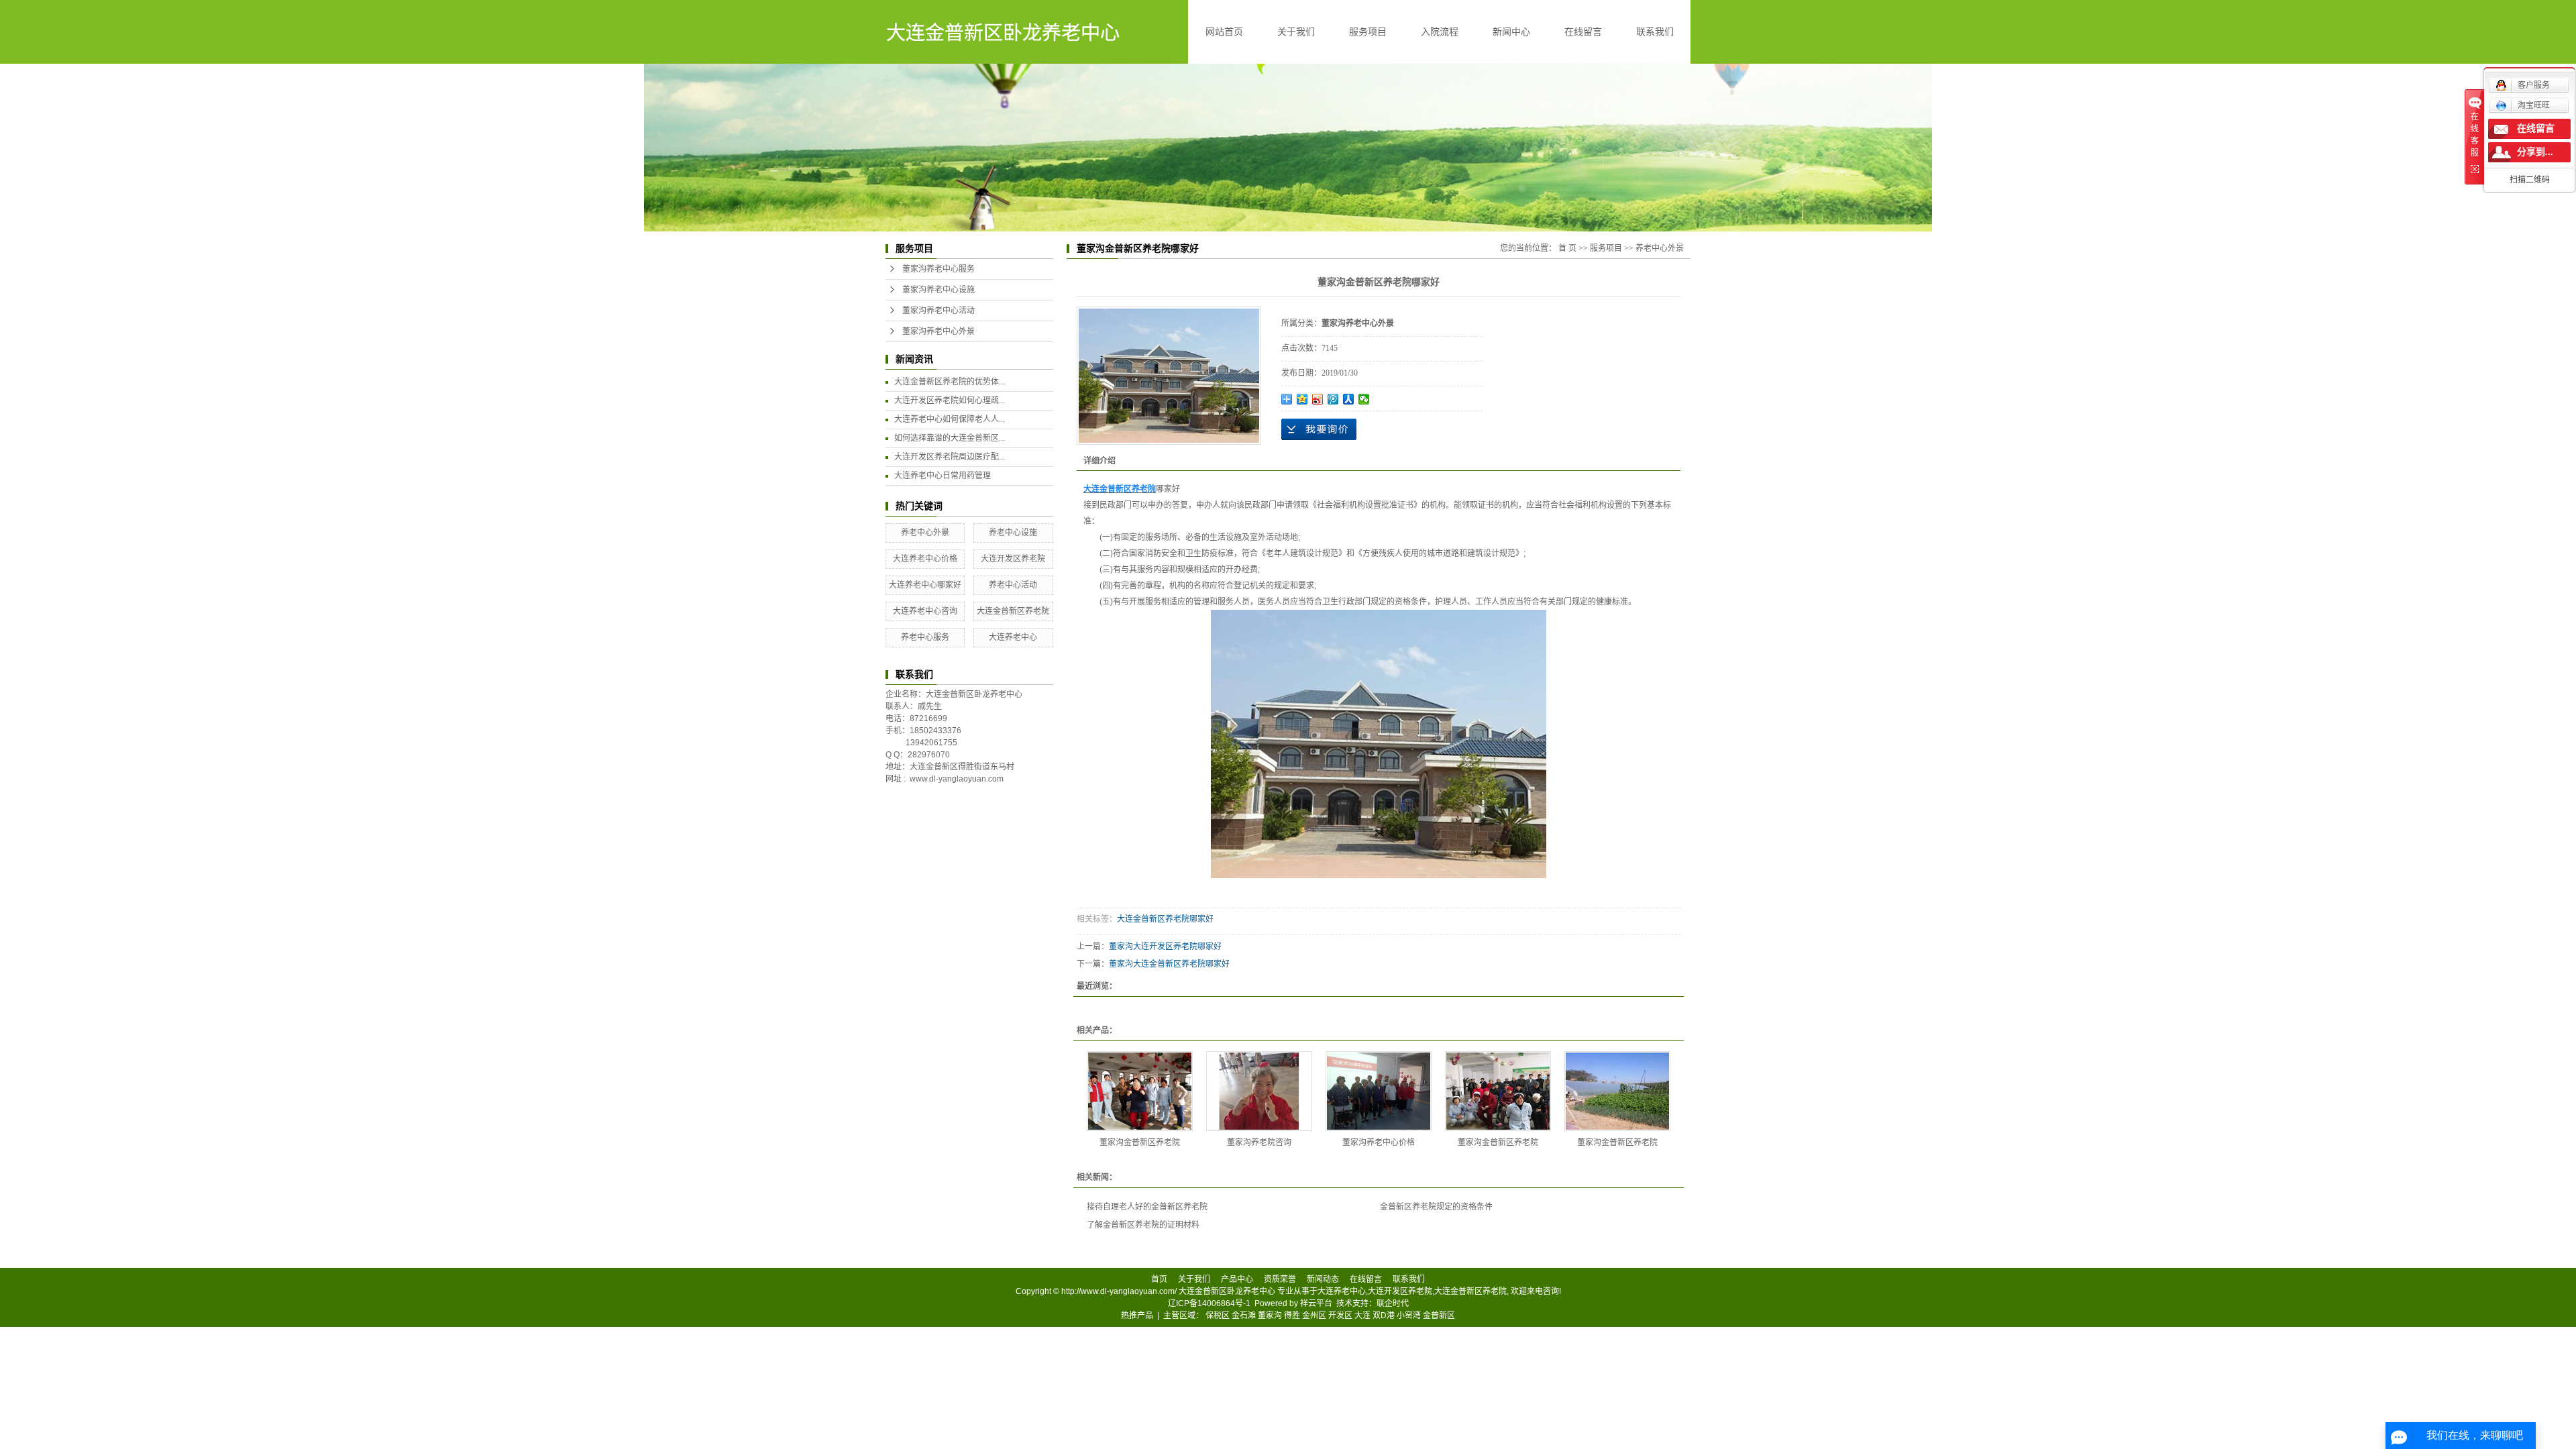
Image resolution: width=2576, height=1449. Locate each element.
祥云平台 (1316, 1303)
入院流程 (1440, 32)
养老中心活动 (1013, 585)
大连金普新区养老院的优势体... (950, 382)
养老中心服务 (925, 637)
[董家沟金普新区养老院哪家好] (1140, 1091)
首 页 (1567, 248)
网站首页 (1224, 32)
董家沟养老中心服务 (938, 269)
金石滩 (1244, 1316)
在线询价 (1319, 429)
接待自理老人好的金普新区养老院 (1147, 1207)
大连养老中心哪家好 (925, 585)
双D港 (1384, 1316)
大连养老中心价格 (925, 559)
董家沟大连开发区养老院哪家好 (1165, 947)
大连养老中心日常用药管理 (943, 476)
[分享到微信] (1364, 399)
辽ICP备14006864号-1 (1209, 1303)
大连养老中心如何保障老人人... (950, 419)
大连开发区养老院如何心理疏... (950, 400)
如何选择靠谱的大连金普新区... (950, 438)
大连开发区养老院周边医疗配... (950, 457)
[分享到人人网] (1349, 399)
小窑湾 (1409, 1316)
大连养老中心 (1013, 637)
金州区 (1314, 1316)
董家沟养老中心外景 (938, 331)
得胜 (1292, 1316)
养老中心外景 (925, 533)
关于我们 (1296, 32)
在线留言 (1583, 32)
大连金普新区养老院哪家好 (1165, 919)
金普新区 (1439, 1316)
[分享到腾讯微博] (1333, 399)
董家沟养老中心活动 (938, 311)
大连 (1362, 1316)
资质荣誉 (1280, 1279)
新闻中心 (1511, 32)
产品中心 (1237, 1279)
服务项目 (1368, 32)
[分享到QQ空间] (1302, 399)
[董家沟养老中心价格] (1379, 1091)
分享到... (2535, 152)
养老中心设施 (1013, 533)
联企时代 (1393, 1303)
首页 (1159, 1279)
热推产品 (1137, 1316)
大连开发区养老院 (1013, 559)
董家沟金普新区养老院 (1140, 1142)
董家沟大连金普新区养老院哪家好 (1169, 964)
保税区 (1218, 1316)
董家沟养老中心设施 (938, 290)
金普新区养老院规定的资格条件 (1436, 1207)
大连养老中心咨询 (925, 611)
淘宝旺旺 (2534, 105)
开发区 (1340, 1316)
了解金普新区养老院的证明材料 (1143, 1225)
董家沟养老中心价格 (1379, 1142)
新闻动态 (1323, 1279)
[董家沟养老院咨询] (1259, 1091)
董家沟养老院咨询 (1259, 1142)
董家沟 (1270, 1316)
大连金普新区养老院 (1013, 611)
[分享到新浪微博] (1318, 399)
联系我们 (1655, 32)
